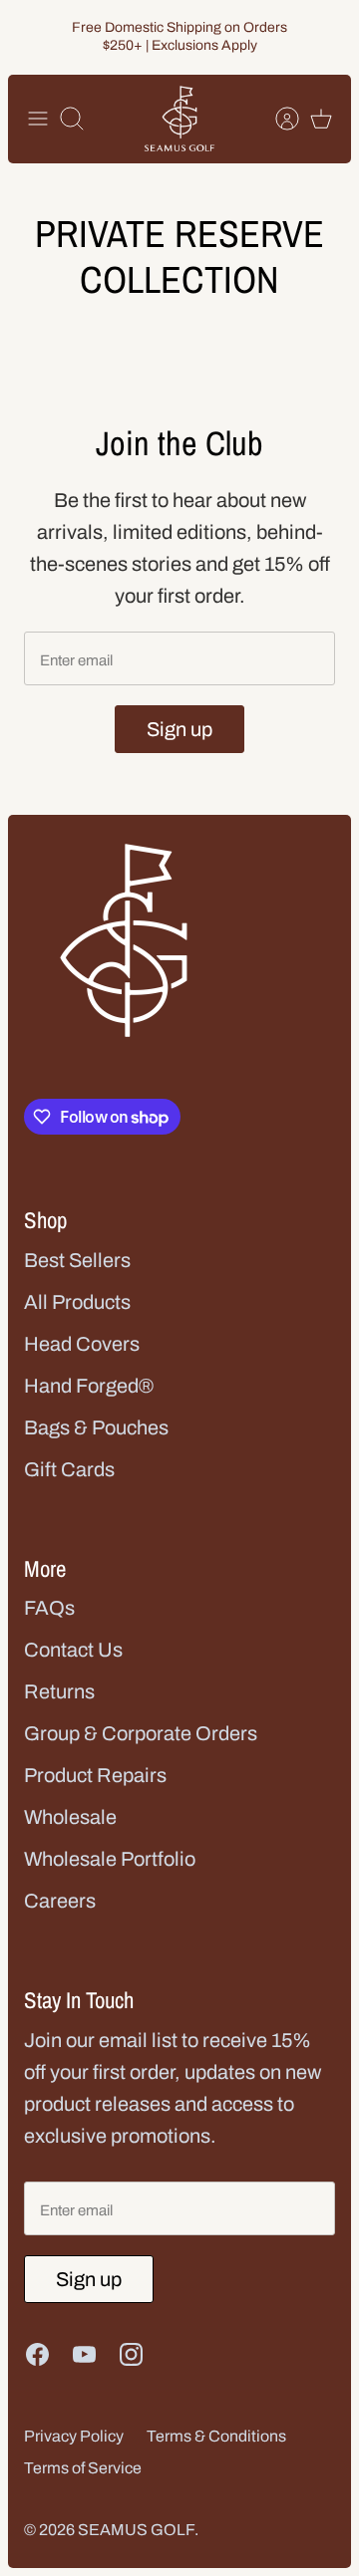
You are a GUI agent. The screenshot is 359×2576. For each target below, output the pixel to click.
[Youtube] (84, 2354)
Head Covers (82, 1344)
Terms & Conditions (216, 2436)
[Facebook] (37, 2354)
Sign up (179, 729)
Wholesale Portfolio (110, 1859)
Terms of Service (83, 2468)
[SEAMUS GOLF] (179, 119)
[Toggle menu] (38, 119)
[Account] (277, 119)
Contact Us (73, 1650)
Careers (60, 1901)
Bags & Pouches (96, 1427)
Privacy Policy (74, 2436)
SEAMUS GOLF (136, 2530)
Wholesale (70, 1817)
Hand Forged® (89, 1386)
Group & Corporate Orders (141, 1733)
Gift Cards (69, 1469)
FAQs (49, 1608)
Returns (59, 1691)
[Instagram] (131, 2354)
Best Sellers (77, 1260)
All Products (77, 1302)
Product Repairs (95, 1775)
